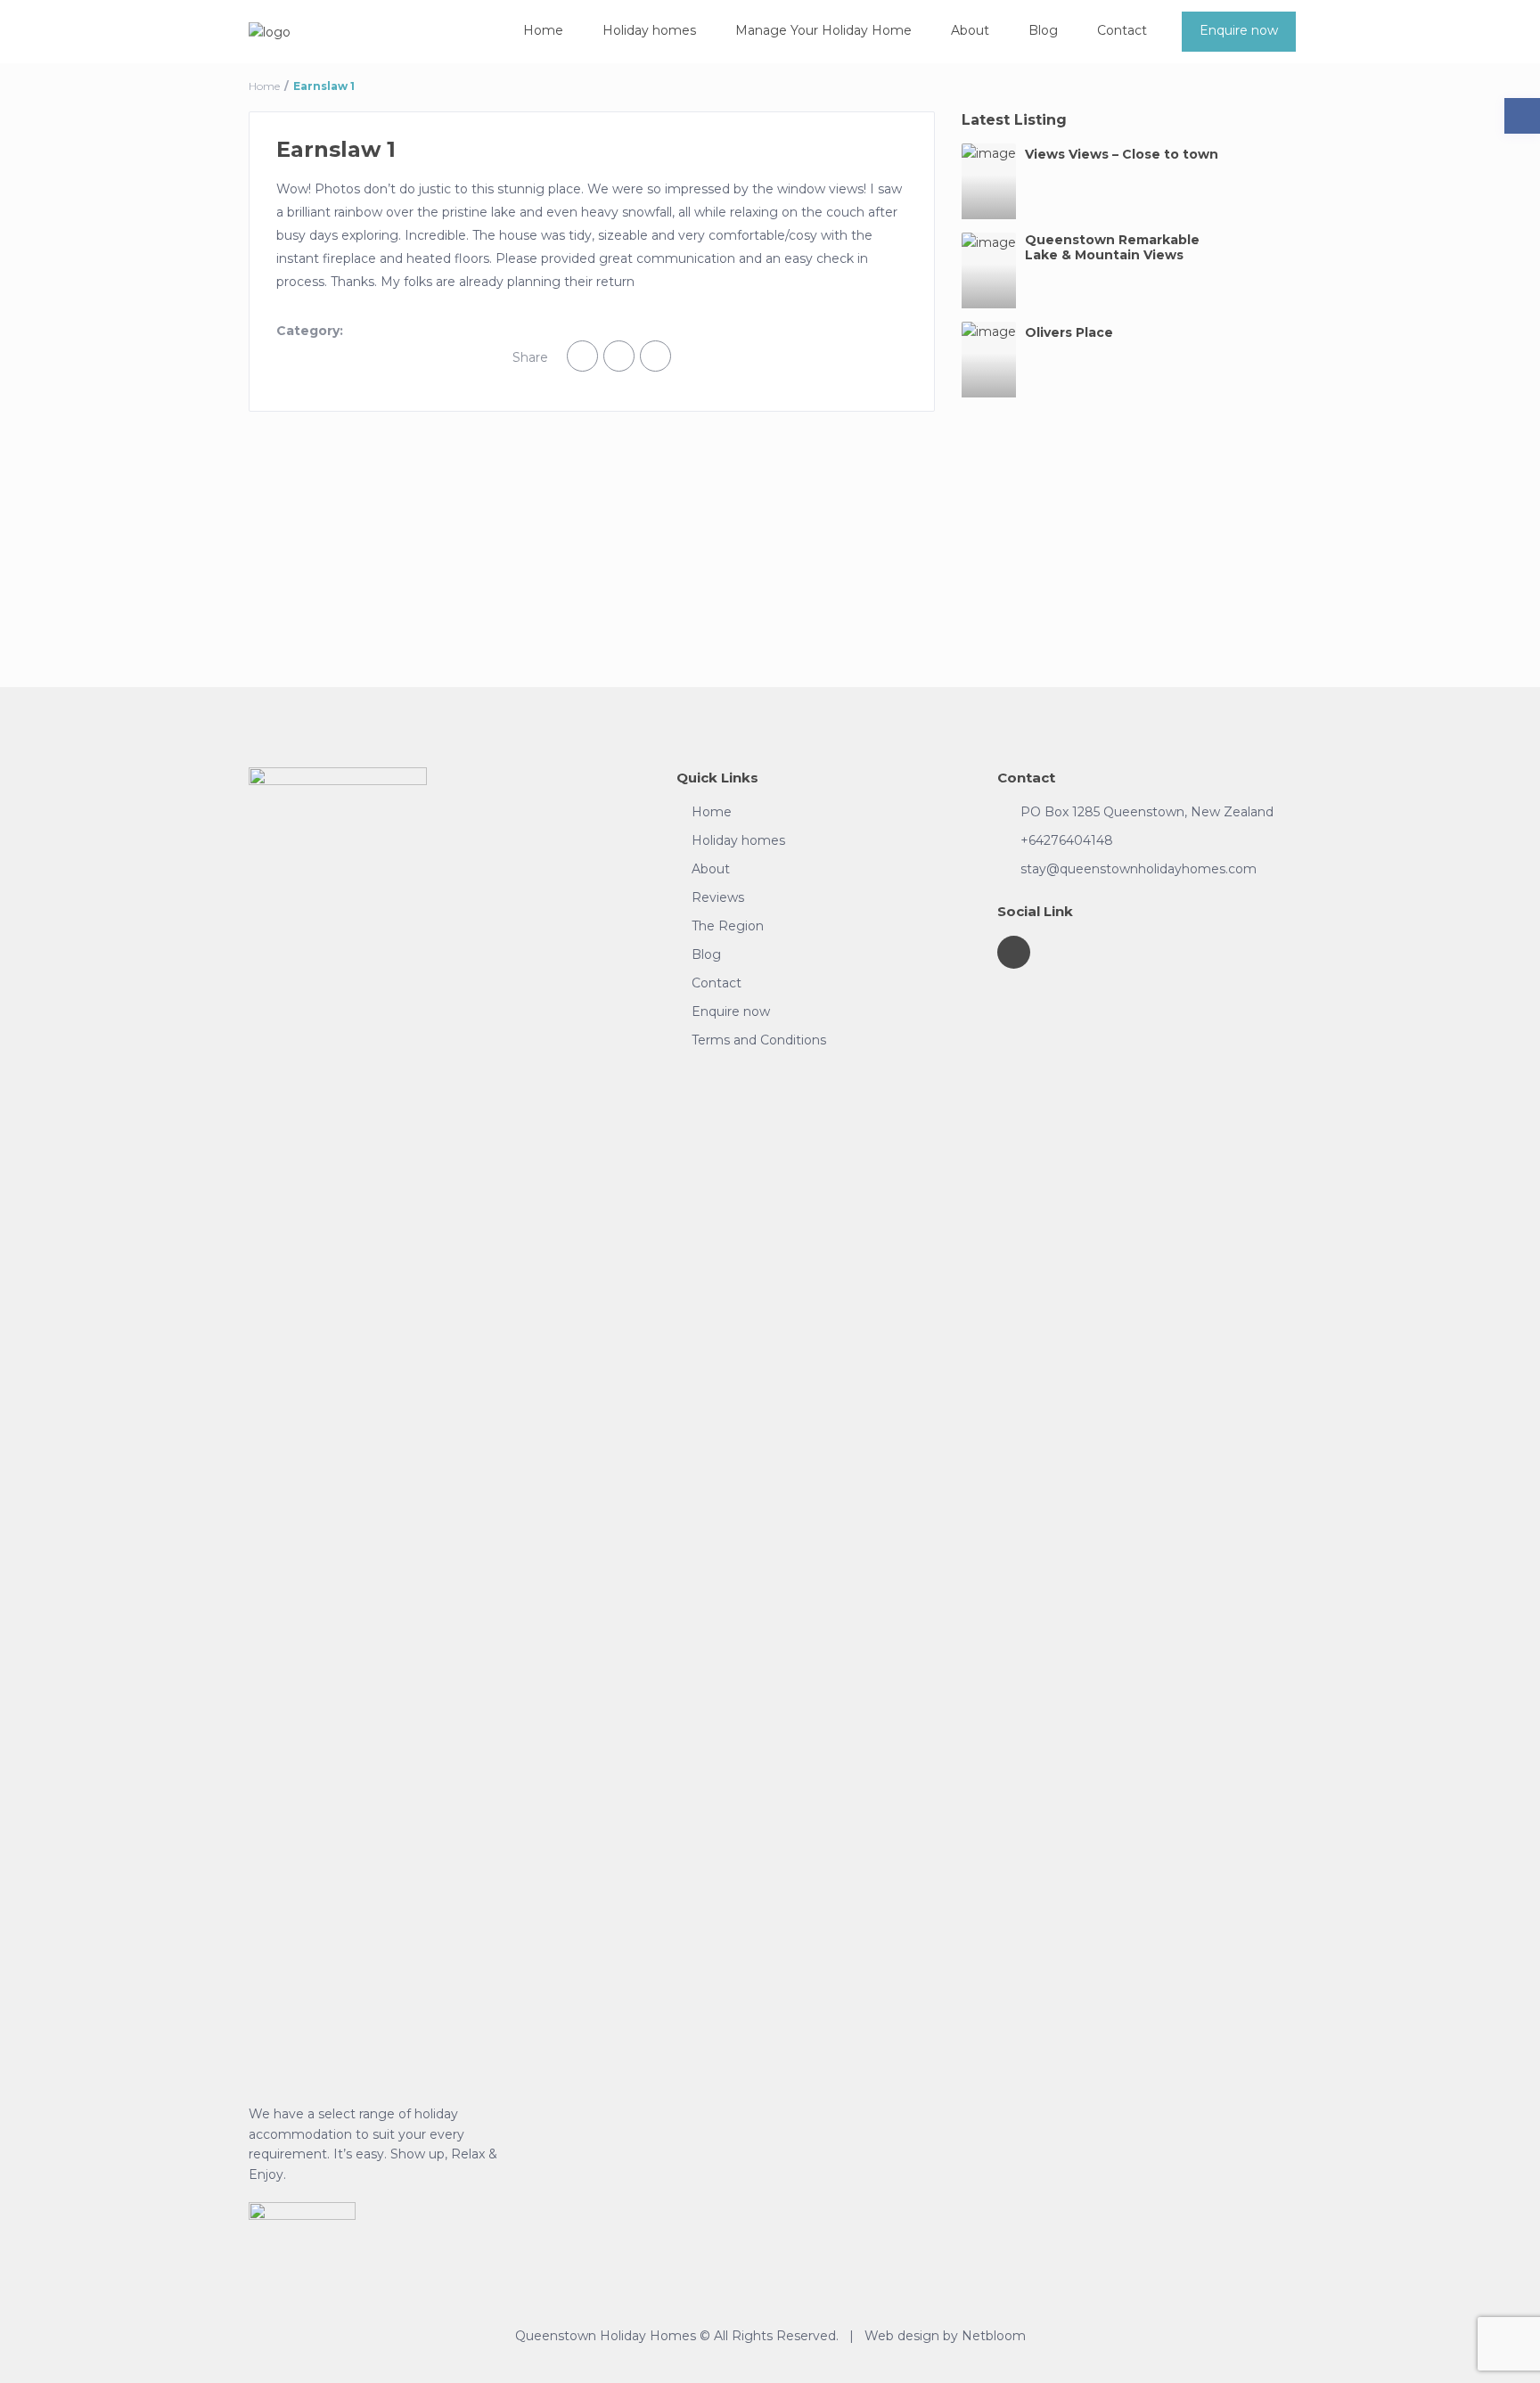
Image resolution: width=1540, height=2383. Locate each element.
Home (543, 30)
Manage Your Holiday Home (823, 30)
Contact (1122, 30)
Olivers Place (1069, 333)
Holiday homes (649, 30)
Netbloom (994, 2336)
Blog (1043, 30)
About (970, 30)
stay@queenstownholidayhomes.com (1139, 869)
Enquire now (1239, 30)
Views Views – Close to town (1122, 155)
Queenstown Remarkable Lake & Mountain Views (1112, 248)
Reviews (718, 897)
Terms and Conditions (759, 1040)
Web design (902, 2336)
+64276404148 (1067, 840)
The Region (728, 926)
